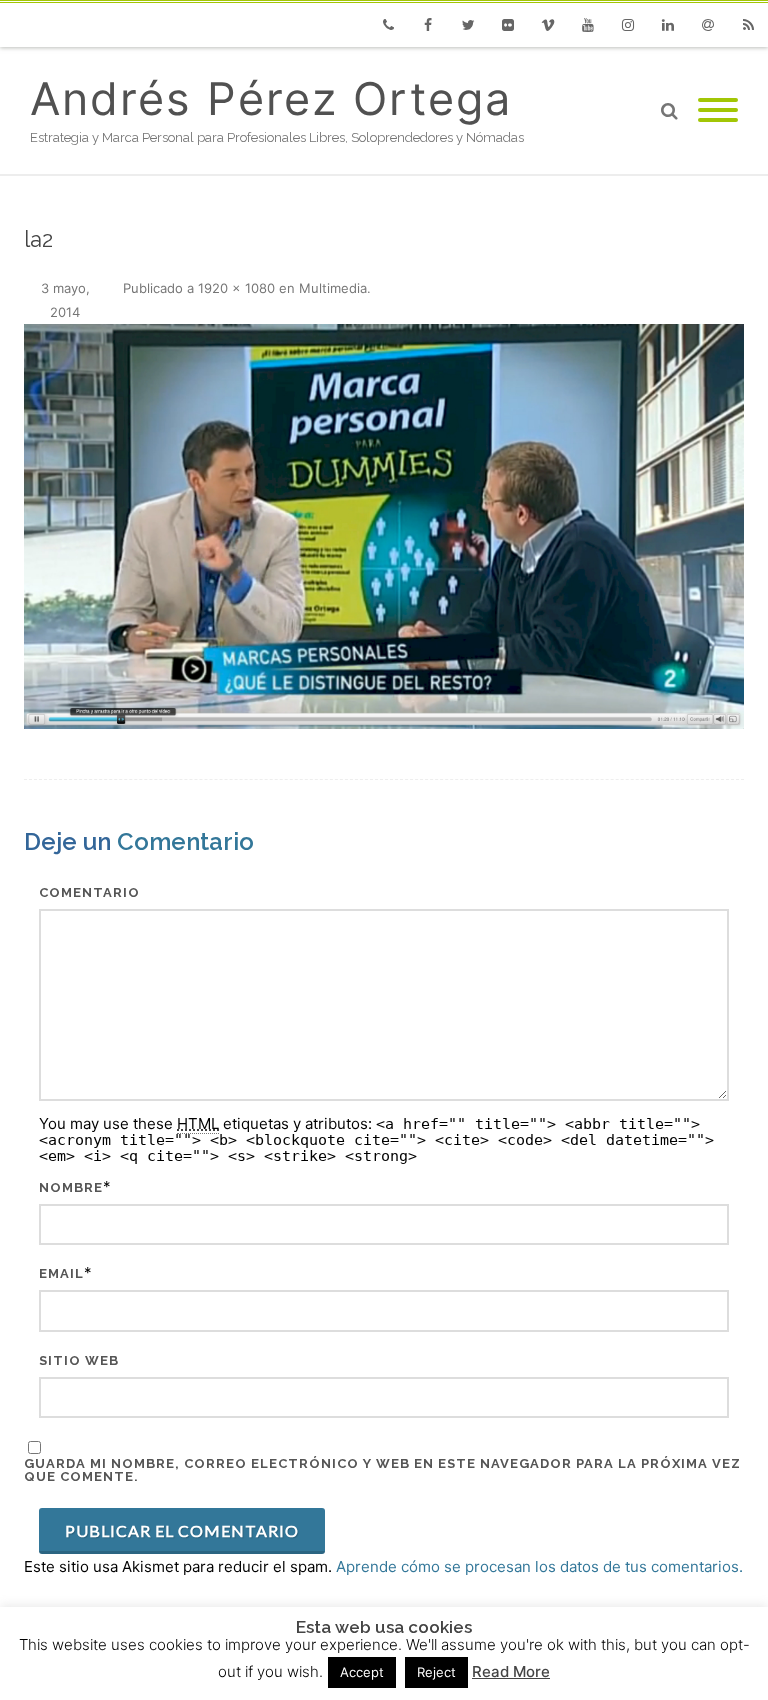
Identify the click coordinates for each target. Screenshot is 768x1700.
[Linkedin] (668, 25)
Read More (511, 1671)
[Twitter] (468, 25)
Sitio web (79, 1360)
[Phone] (388, 25)
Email (61, 1273)
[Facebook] (428, 25)
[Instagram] (628, 25)
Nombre (71, 1187)
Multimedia (333, 288)
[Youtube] (588, 25)
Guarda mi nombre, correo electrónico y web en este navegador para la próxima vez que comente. (382, 1470)
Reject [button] (436, 1672)
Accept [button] (362, 1672)
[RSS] (748, 25)
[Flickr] (508, 25)
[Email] (708, 25)
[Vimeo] (548, 25)
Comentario (89, 892)
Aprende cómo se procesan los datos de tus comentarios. (539, 1566)
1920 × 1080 (236, 288)
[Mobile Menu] (718, 111)
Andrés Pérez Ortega (271, 98)
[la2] (384, 526)
